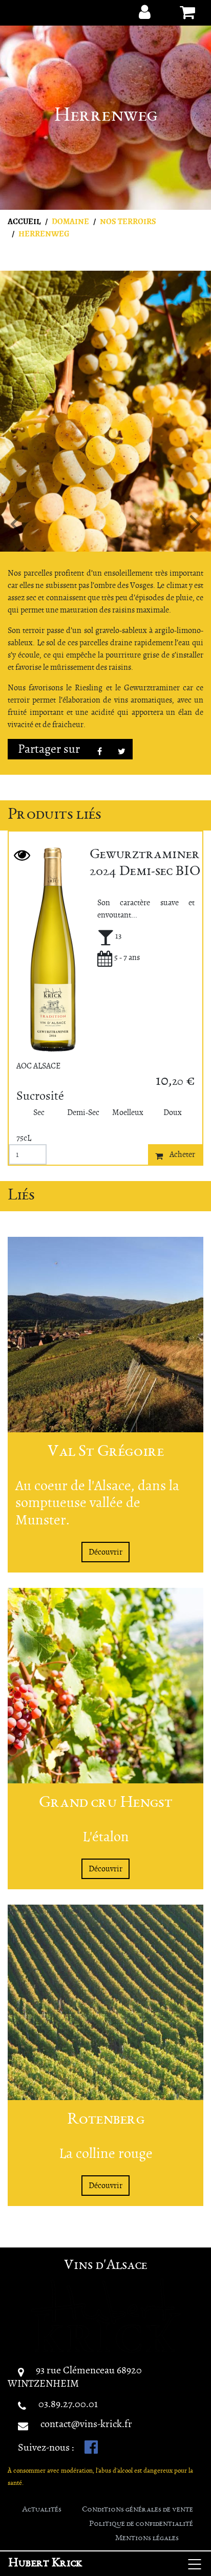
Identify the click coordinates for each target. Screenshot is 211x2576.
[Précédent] (16, 523)
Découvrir (105, 1552)
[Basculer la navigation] (195, 2564)
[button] (141, 12)
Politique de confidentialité (141, 2524)
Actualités (42, 2510)
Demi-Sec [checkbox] (83, 1112)
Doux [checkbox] (173, 1112)
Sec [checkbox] (39, 1112)
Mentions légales (147, 2539)
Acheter (182, 1154)
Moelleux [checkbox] (128, 1112)
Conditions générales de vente (138, 2510)
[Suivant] (195, 523)
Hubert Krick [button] (45, 2564)
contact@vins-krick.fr (86, 2424)
